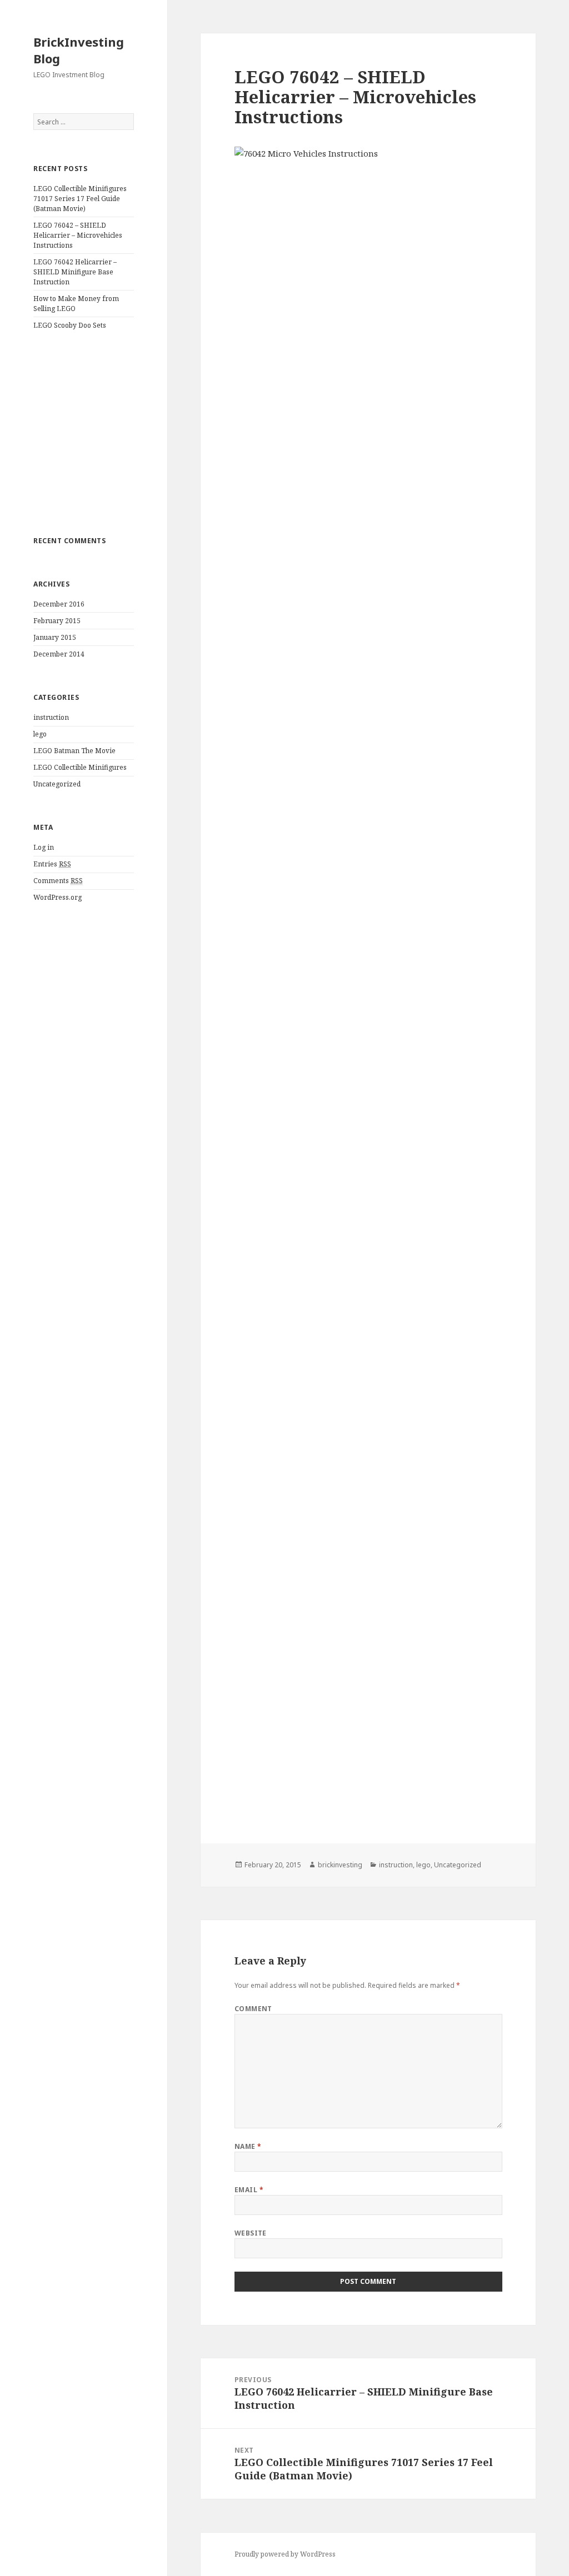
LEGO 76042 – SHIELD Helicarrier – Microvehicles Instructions (78, 235)
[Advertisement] (84, 433)
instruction (51, 717)
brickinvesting (340, 1865)
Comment (253, 2009)
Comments (58, 881)
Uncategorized (57, 784)
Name (248, 2146)
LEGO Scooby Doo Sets (70, 325)
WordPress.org (58, 897)
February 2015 (57, 621)
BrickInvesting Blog (79, 50)
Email (249, 2190)
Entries (52, 864)
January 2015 (55, 637)
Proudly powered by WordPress (285, 2554)
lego (40, 734)
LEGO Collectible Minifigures (80, 767)
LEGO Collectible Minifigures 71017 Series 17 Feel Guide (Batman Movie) (80, 199)
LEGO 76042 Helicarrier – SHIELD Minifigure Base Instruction (75, 272)
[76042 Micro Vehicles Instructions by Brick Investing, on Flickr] (368, 978)
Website (251, 2233)
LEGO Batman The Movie (74, 751)
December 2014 (59, 654)
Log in (44, 847)
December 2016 (59, 604)
